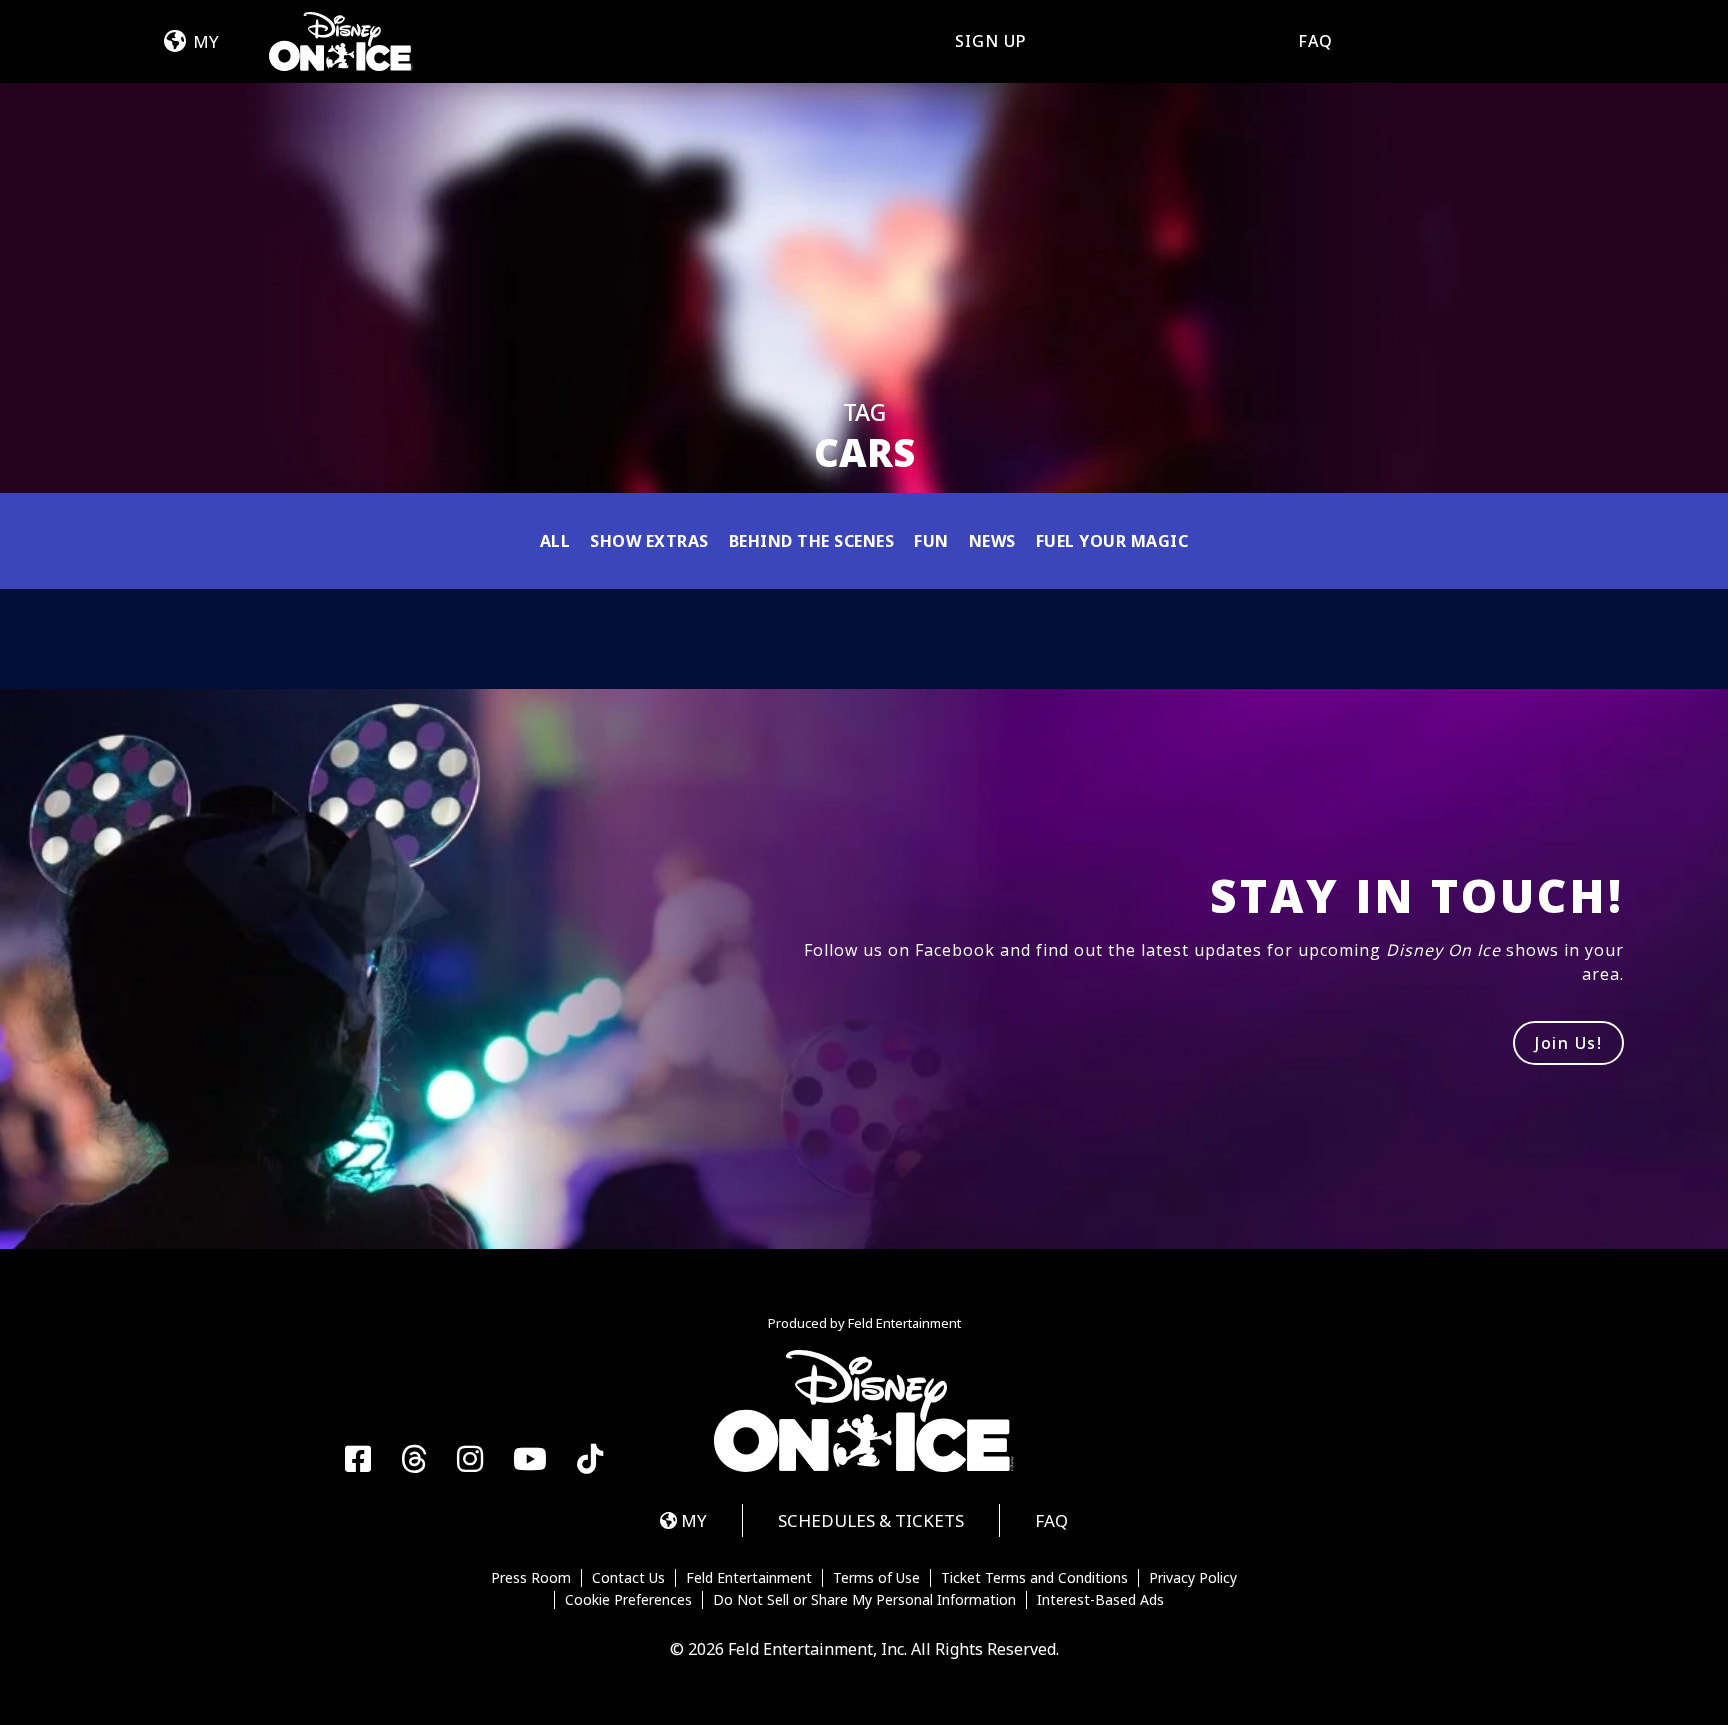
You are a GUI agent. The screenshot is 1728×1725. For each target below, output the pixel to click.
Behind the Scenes (812, 541)
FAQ (1315, 41)
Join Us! (1568, 1043)
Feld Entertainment (749, 1578)
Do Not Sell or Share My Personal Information (864, 1600)
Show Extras (649, 541)
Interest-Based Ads (1100, 1600)
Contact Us (628, 1578)
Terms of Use (876, 1578)
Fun (931, 541)
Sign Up (991, 41)
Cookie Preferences (628, 1600)
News (992, 541)
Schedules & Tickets (871, 1520)
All (555, 541)
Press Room (531, 1578)
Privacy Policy (1193, 1578)
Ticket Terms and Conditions (1034, 1578)
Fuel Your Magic (1112, 541)
